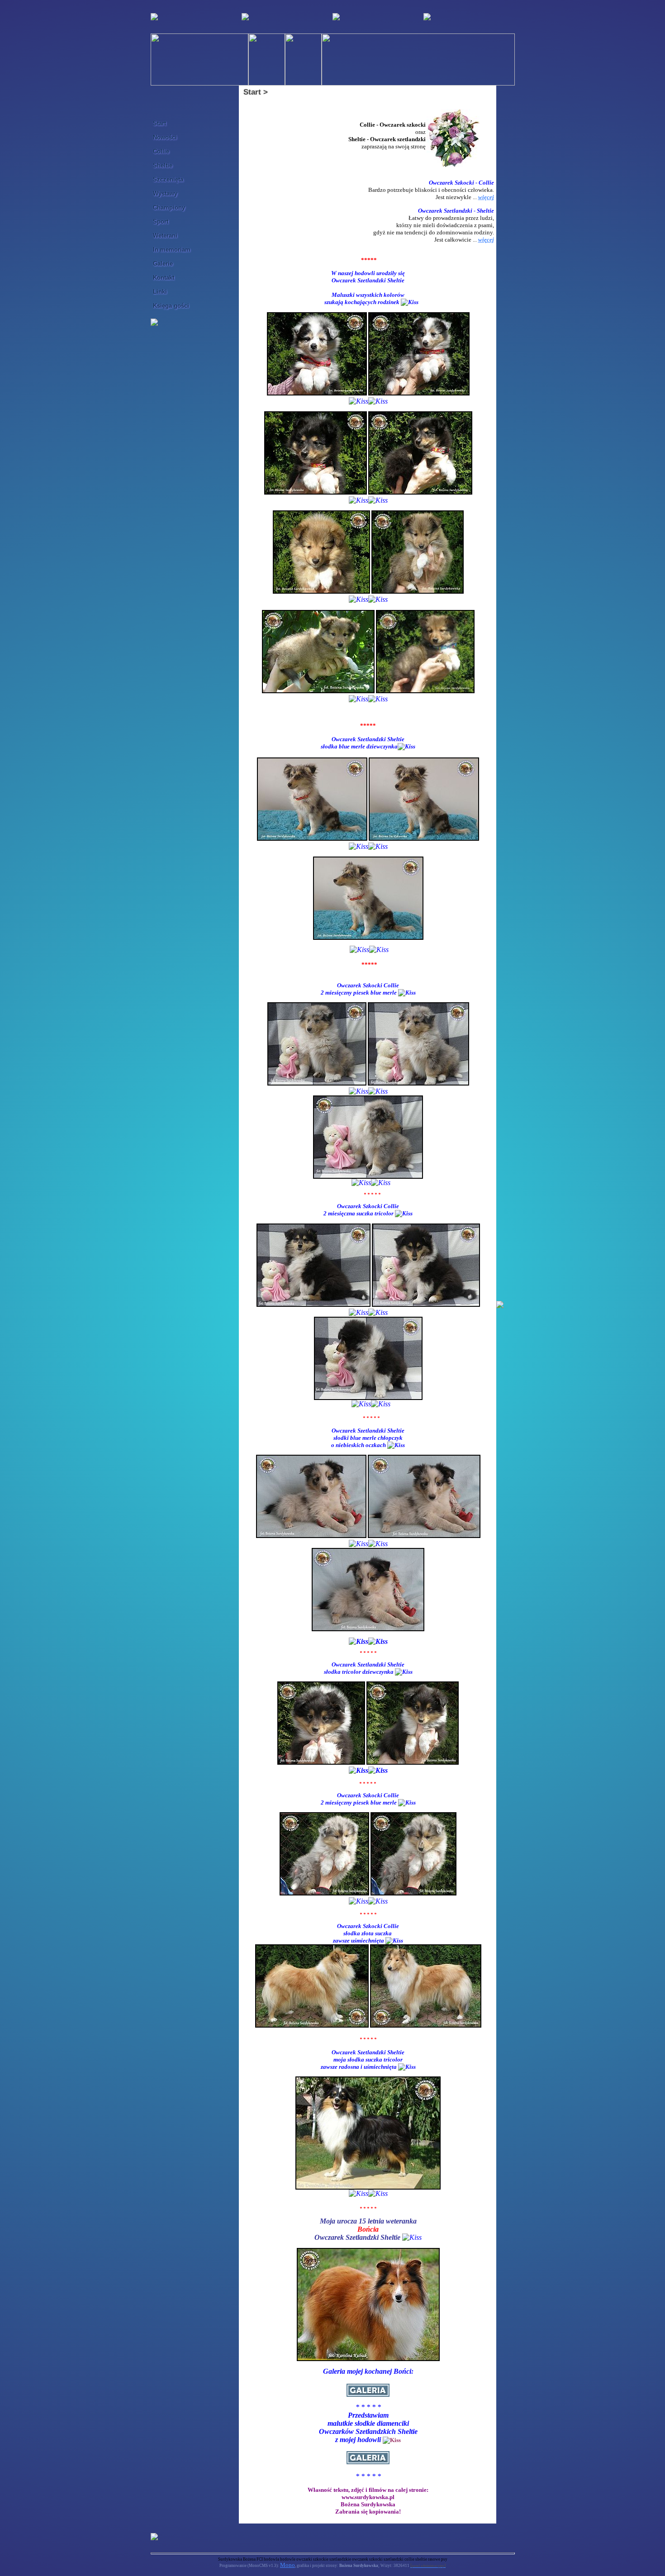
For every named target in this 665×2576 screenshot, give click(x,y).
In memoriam (172, 250)
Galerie (163, 264)
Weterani (165, 236)
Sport (161, 221)
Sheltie (163, 165)
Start (159, 123)
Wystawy (165, 193)
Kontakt (164, 278)
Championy (169, 207)
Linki (160, 292)
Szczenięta (168, 179)
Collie (161, 151)
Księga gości (171, 306)
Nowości (165, 137)
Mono (287, 2565)
